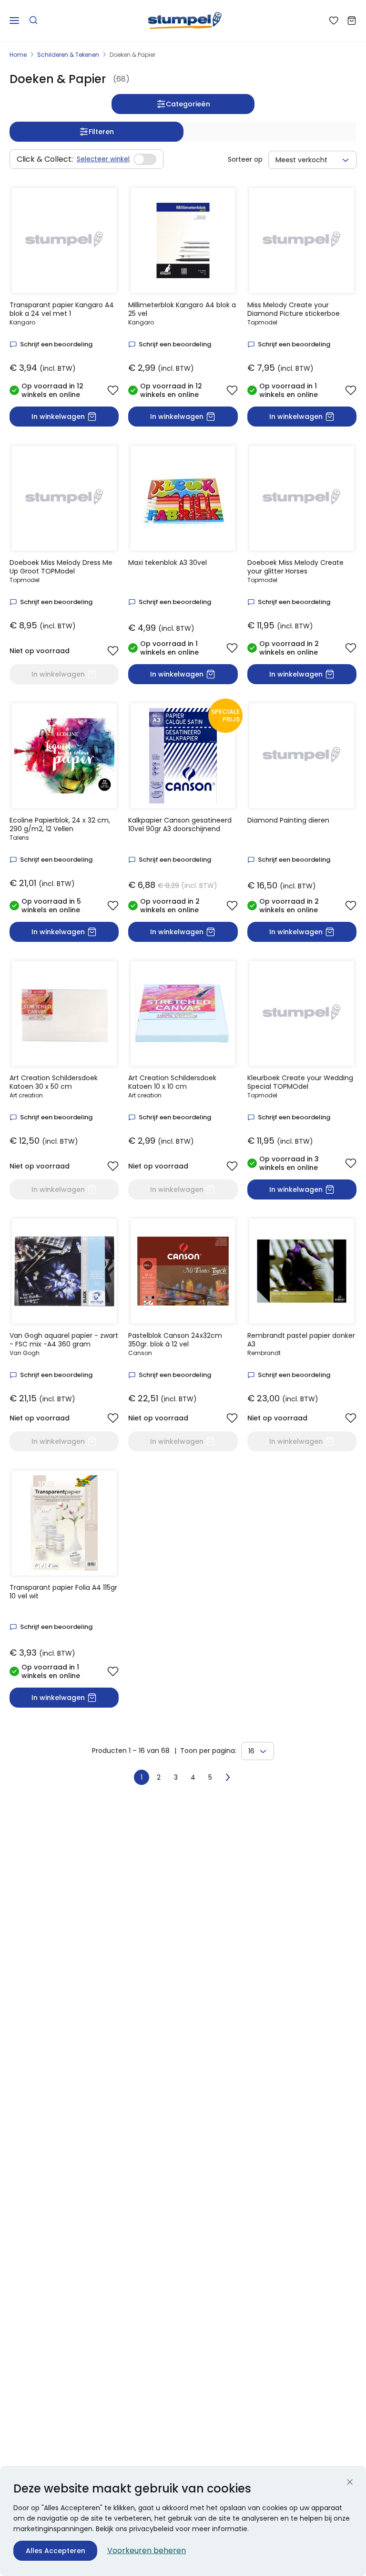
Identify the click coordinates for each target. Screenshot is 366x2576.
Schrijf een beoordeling (56, 344)
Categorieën (188, 104)
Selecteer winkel (103, 159)
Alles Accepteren (56, 2551)
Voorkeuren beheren (147, 2550)
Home (18, 55)
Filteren (101, 132)
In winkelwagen (58, 417)
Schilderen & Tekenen (68, 55)
